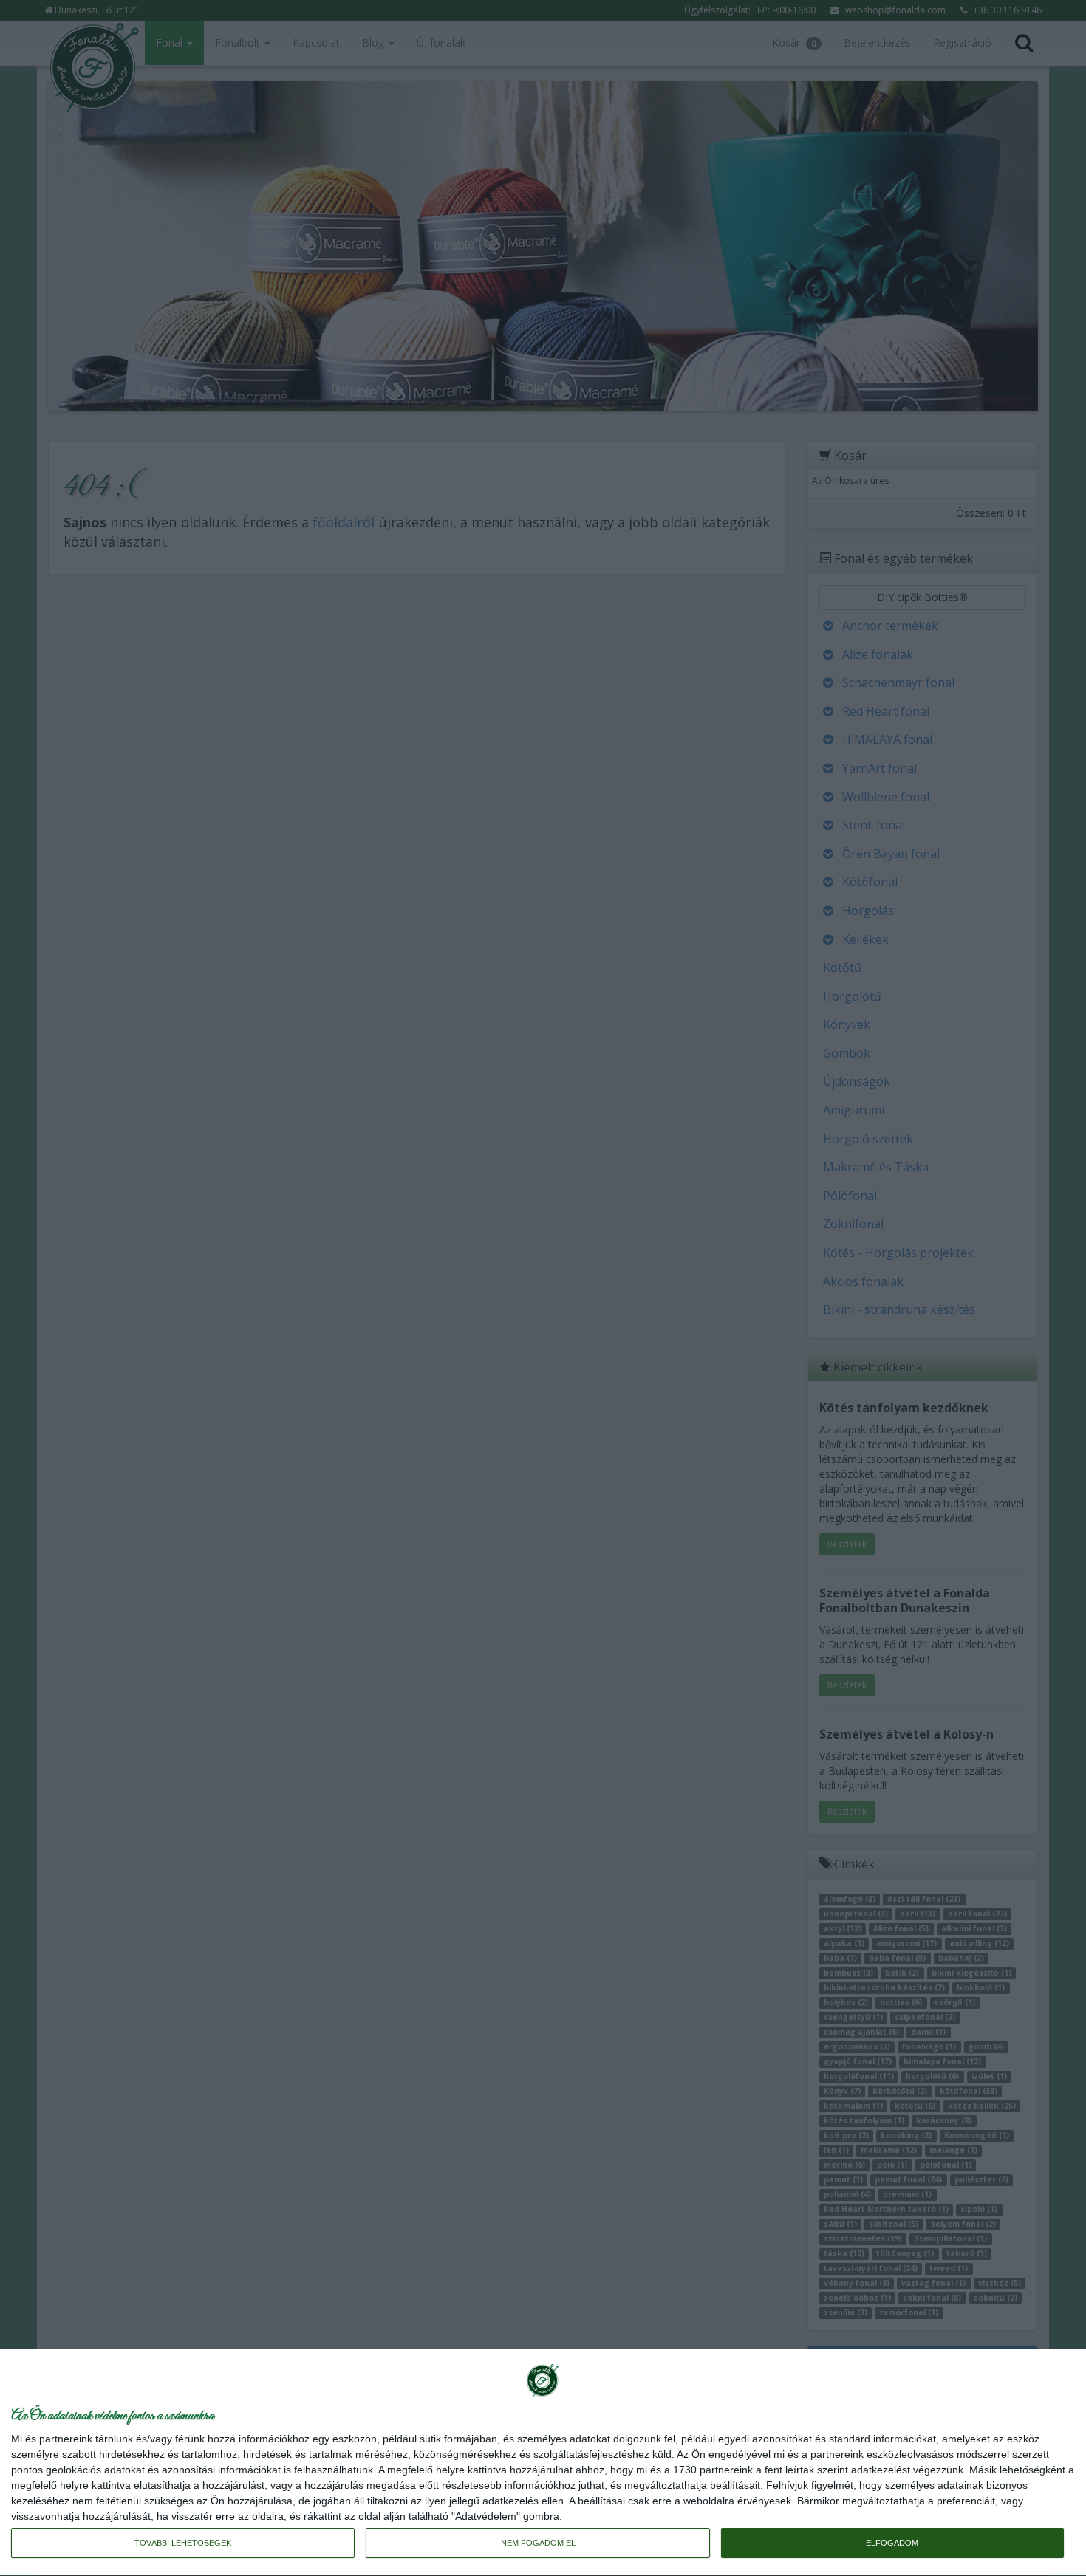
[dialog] (543, 2463)
